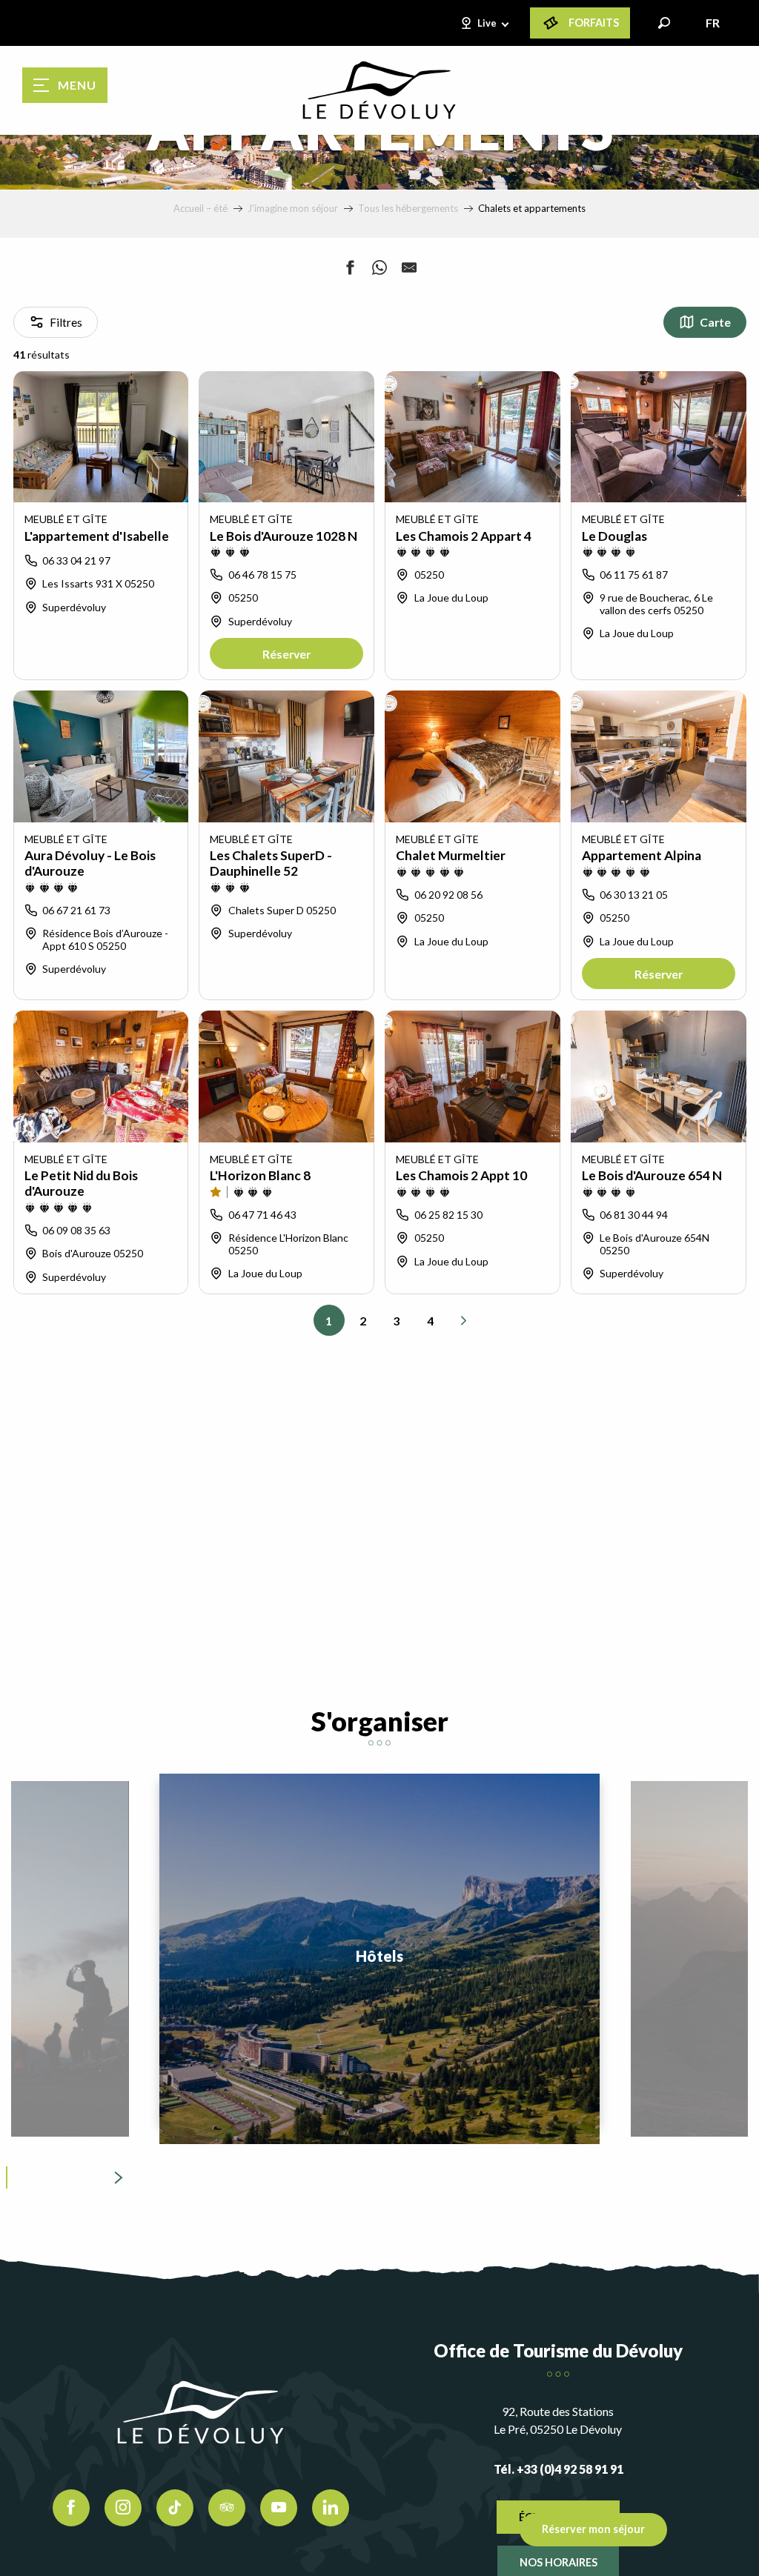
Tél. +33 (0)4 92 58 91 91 (559, 2469)
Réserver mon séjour (593, 2529)
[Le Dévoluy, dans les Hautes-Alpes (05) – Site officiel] (379, 90)
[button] (664, 23)
